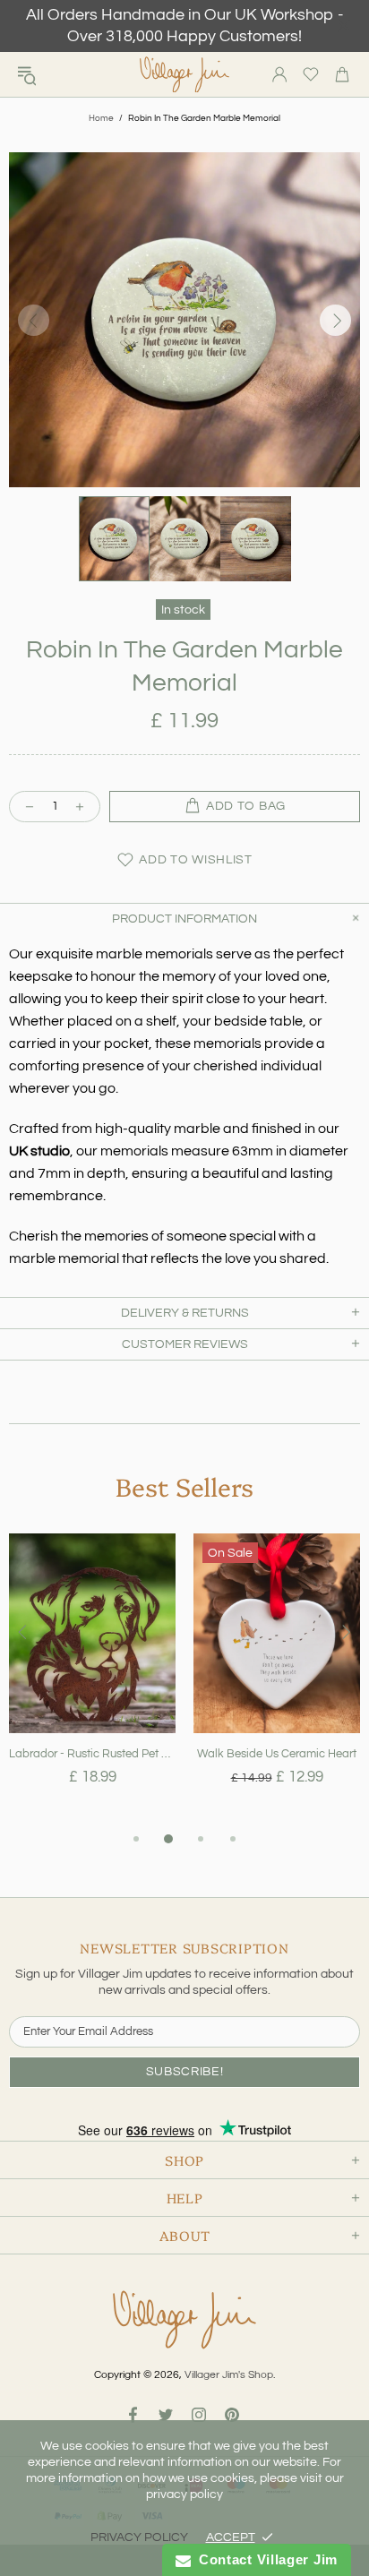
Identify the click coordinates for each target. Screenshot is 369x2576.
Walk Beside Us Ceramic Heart (277, 1754)
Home (101, 118)
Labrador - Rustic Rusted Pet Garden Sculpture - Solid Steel (92, 1754)
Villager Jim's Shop (184, 75)
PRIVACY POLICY (139, 2537)
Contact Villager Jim (264, 2559)
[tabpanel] (92, 1681)
